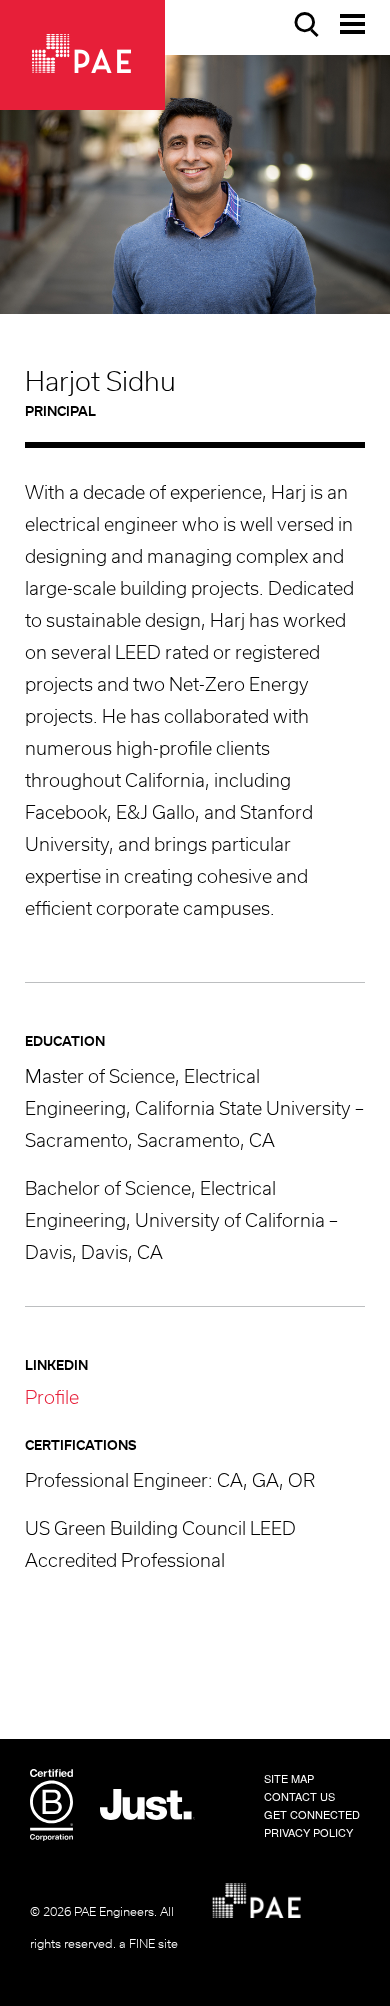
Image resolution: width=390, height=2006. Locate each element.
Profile (52, 1399)
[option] (195, 184)
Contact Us (299, 1796)
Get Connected (312, 1814)
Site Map (289, 1778)
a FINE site (148, 1944)
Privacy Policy (308, 1832)
